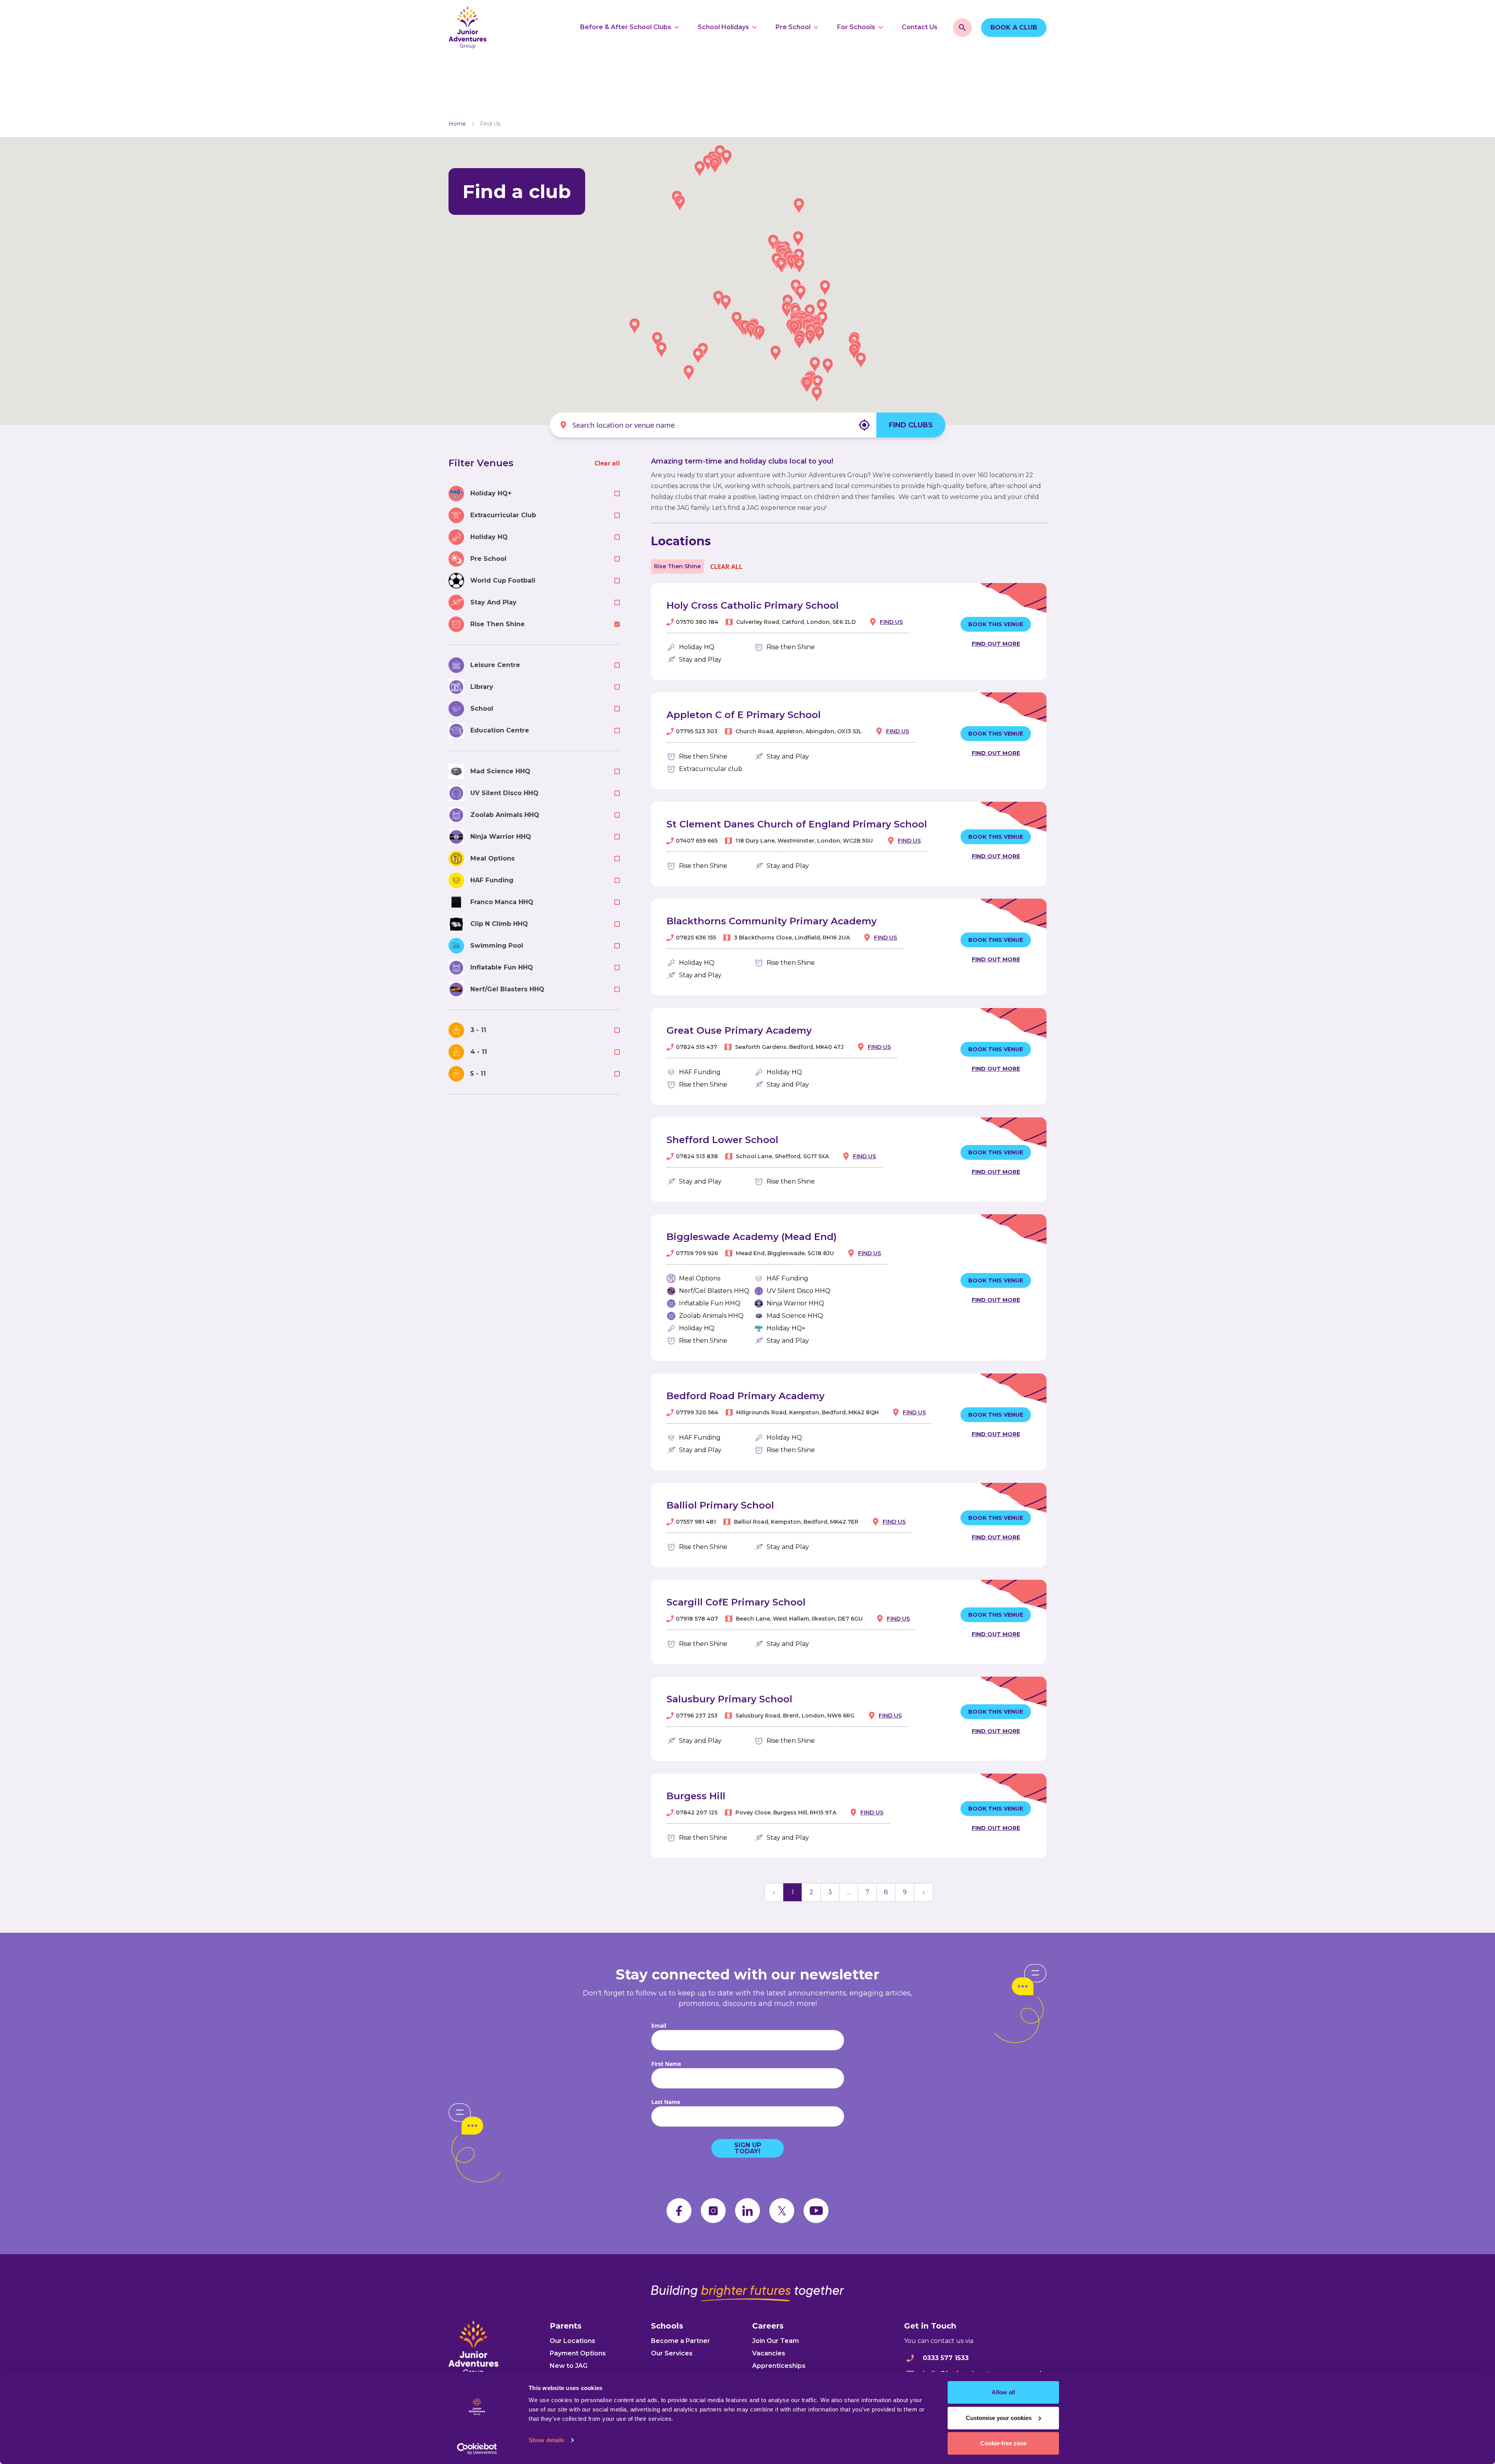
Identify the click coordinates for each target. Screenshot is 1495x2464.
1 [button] (793, 1892)
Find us (891, 622)
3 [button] (830, 1892)
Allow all (1003, 2392)
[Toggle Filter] (617, 494)
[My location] (864, 425)
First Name (666, 2064)
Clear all (607, 463)
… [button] (849, 1892)
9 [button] (905, 1892)
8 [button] (886, 1892)
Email (659, 2026)
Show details (546, 2440)
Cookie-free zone (1003, 2443)
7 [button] (867, 1892)
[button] (718, 298)
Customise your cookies (999, 2418)
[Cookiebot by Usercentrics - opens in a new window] (477, 2449)
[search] (962, 28)
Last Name (666, 2102)
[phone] (910, 2358)
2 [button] (811, 1892)
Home (457, 124)
